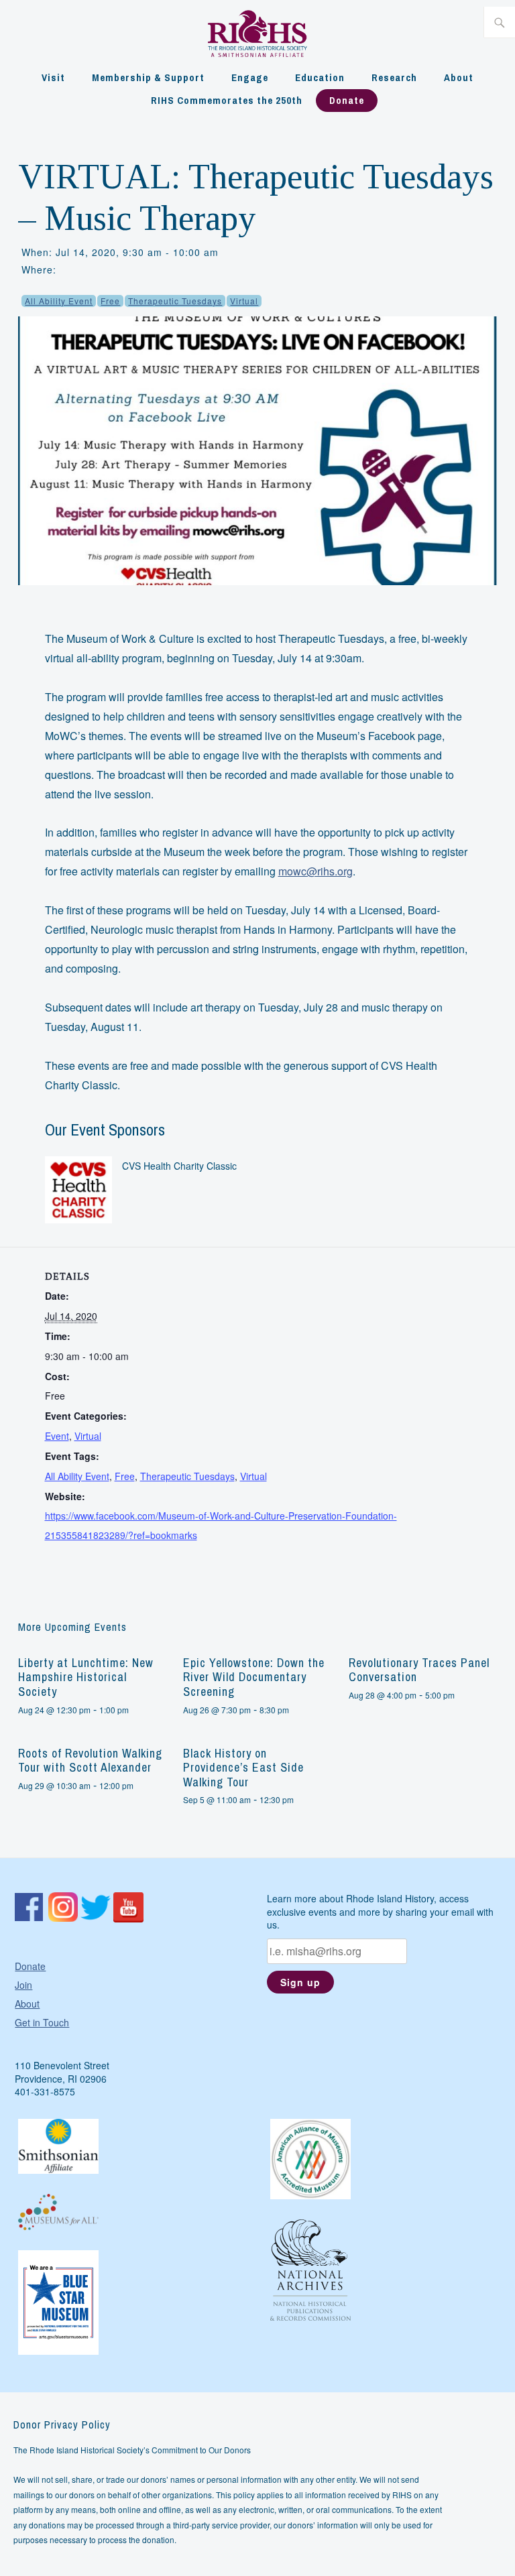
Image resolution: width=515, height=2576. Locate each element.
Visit (53, 77)
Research (394, 77)
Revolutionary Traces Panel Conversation (419, 1670)
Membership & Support (148, 77)
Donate (347, 100)
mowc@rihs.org (316, 871)
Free (110, 301)
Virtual (244, 301)
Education (320, 77)
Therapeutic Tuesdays (175, 301)
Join (23, 1985)
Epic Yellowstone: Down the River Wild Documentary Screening (254, 1677)
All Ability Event (59, 301)
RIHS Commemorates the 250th (227, 100)
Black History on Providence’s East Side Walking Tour (243, 1768)
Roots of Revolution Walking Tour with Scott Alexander (90, 1761)
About (459, 77)
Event (57, 1436)
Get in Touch (42, 2022)
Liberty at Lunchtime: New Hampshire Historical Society (86, 1677)
